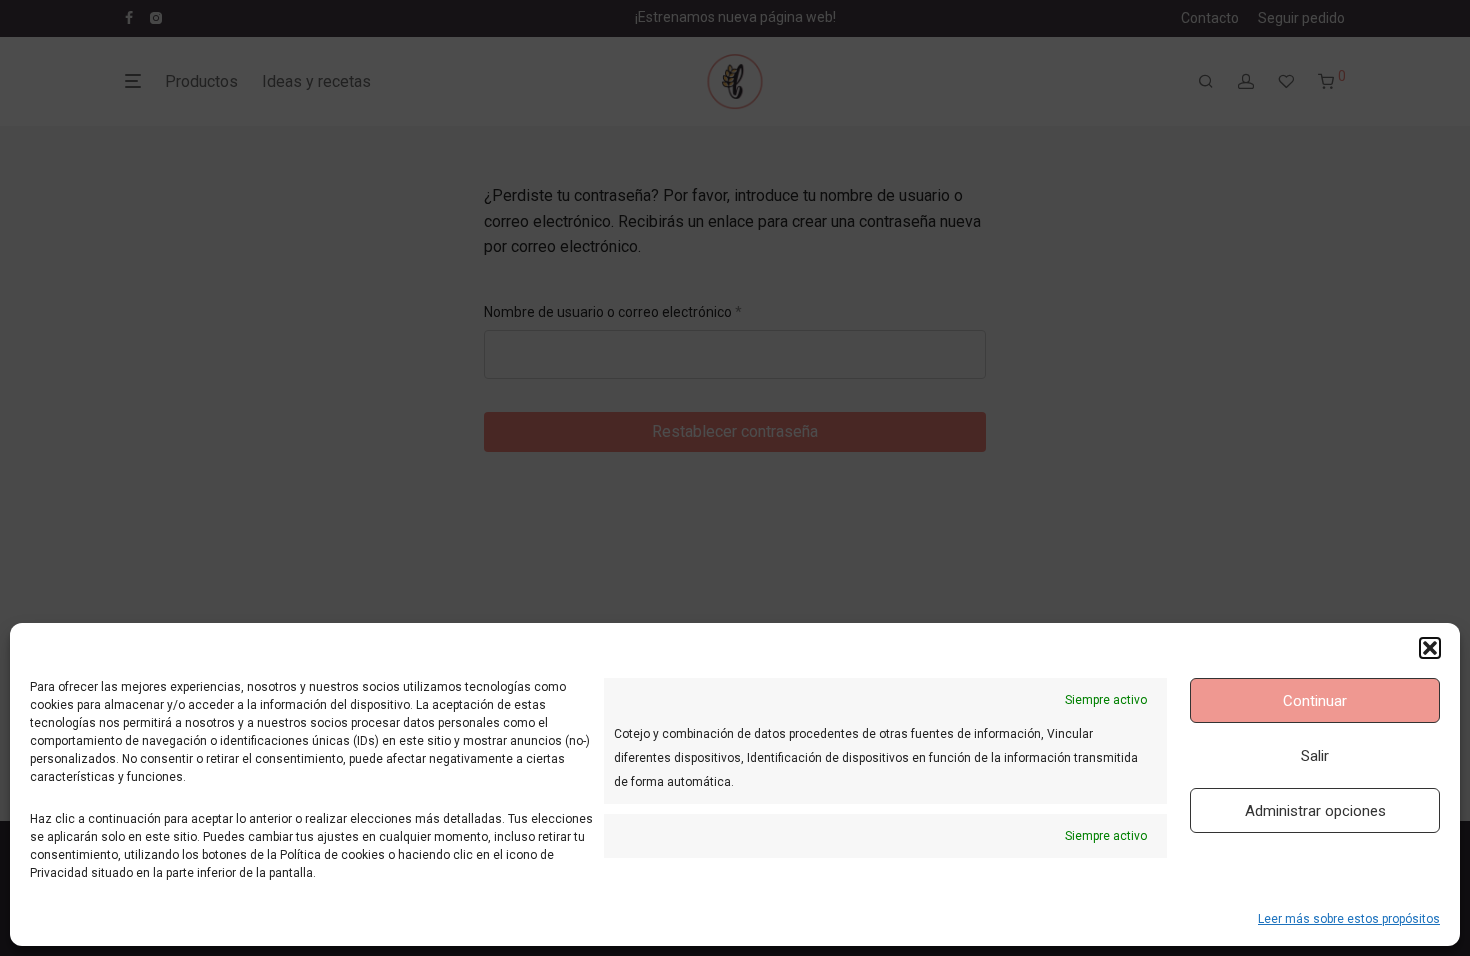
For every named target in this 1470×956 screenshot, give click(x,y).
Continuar (1315, 701)
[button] (1430, 648)
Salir (1315, 756)
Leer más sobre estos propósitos (1349, 919)
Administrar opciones (1315, 811)
